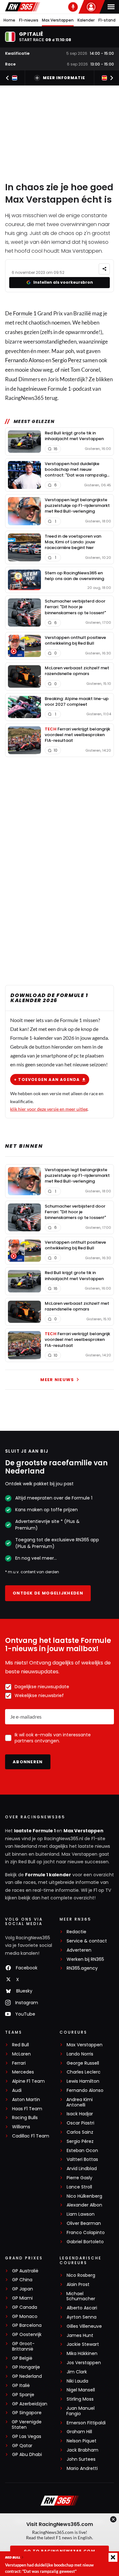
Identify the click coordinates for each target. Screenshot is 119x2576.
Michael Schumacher (81, 2296)
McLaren (21, 2054)
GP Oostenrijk (27, 2335)
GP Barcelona (27, 2325)
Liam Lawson (81, 2214)
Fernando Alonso (25, 360)
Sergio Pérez (80, 2141)
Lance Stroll (79, 2187)
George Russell (83, 2063)
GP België (22, 2358)
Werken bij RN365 (85, 1959)
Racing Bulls (25, 2118)
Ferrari (19, 2063)
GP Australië (25, 2271)
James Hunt (80, 2336)
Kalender (86, 20)
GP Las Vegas (27, 2437)
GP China (22, 2280)
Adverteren (79, 1950)
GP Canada (25, 2307)
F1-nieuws (29, 20)
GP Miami (22, 2298)
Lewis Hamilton (83, 2081)
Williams (21, 2127)
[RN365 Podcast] (73, 7)
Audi (17, 2090)
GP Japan (23, 2289)
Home (9, 20)
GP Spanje (23, 2395)
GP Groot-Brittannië (23, 2346)
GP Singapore (27, 2413)
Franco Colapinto (86, 2233)
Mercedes (23, 2072)
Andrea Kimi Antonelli (79, 2102)
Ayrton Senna (82, 2317)
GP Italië (21, 2386)
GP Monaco (25, 2317)
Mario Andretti (82, 2469)
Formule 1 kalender (48, 1875)
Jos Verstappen (84, 2363)
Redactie (76, 1932)
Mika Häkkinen (82, 2354)
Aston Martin (26, 2100)
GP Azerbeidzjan (30, 2404)
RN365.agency (82, 1968)
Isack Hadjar (80, 2114)
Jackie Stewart (83, 2344)
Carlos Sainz (80, 2132)
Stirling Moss (80, 2399)
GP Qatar (22, 2446)
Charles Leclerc (84, 2072)
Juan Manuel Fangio (80, 2411)
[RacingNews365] (23, 7)
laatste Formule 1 (35, 1831)
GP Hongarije (26, 2367)
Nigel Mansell (81, 2390)
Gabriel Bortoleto (85, 2242)
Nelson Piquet (82, 2441)
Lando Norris (80, 2054)
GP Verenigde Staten (27, 2425)
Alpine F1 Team (28, 2081)
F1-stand (107, 20)
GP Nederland (27, 2376)
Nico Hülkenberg (84, 2196)
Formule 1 (25, 313)
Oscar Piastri (80, 2123)
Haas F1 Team (27, 2109)
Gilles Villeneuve (84, 2326)
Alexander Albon (84, 2205)
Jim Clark (77, 2372)
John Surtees (81, 2459)
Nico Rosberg (81, 2275)
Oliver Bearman (84, 2223)
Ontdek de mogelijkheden (48, 1593)
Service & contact (87, 1941)
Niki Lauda (77, 2381)
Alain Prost (78, 2285)
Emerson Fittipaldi (86, 2423)
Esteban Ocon (82, 2151)
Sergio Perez (67, 360)
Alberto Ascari (82, 2308)
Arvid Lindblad (82, 2169)
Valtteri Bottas (82, 2159)
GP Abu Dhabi (27, 2455)
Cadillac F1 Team (31, 2136)
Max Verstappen (58, 20)
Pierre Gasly (79, 2178)
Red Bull (20, 2045)
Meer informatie (64, 78)
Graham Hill (79, 2432)
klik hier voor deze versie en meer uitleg (49, 1109)
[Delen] (104, 269)
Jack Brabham (83, 2450)
